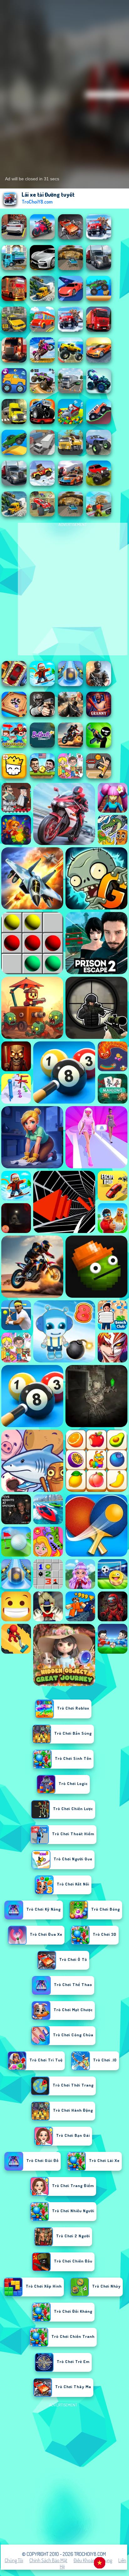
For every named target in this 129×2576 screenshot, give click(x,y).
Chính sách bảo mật (48, 2560)
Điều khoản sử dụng (93, 2560)
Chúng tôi (14, 2560)
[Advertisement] (64, 2474)
